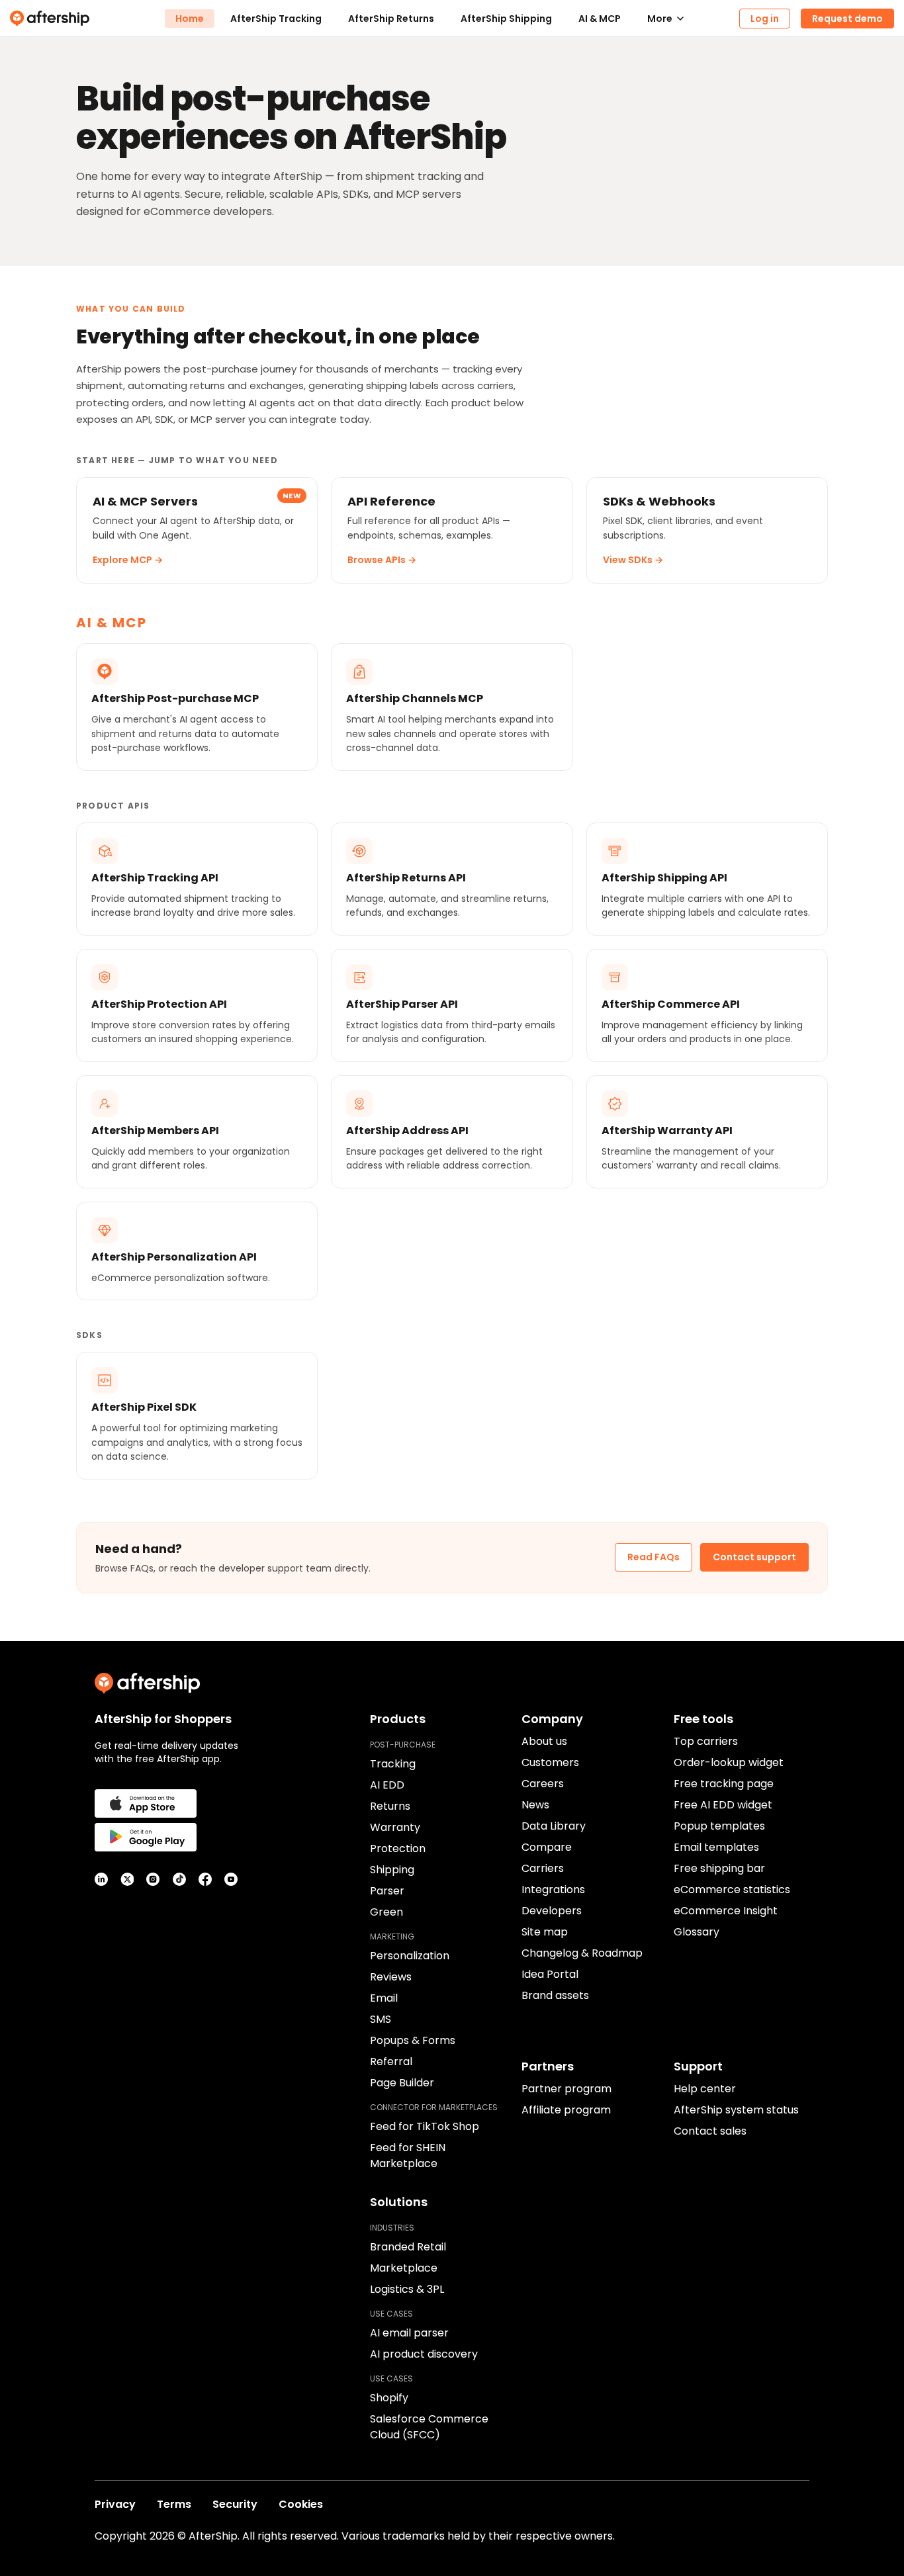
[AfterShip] (87, 19)
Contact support (754, 1557)
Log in (765, 19)
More (660, 19)
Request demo (847, 19)
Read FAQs (654, 1557)
